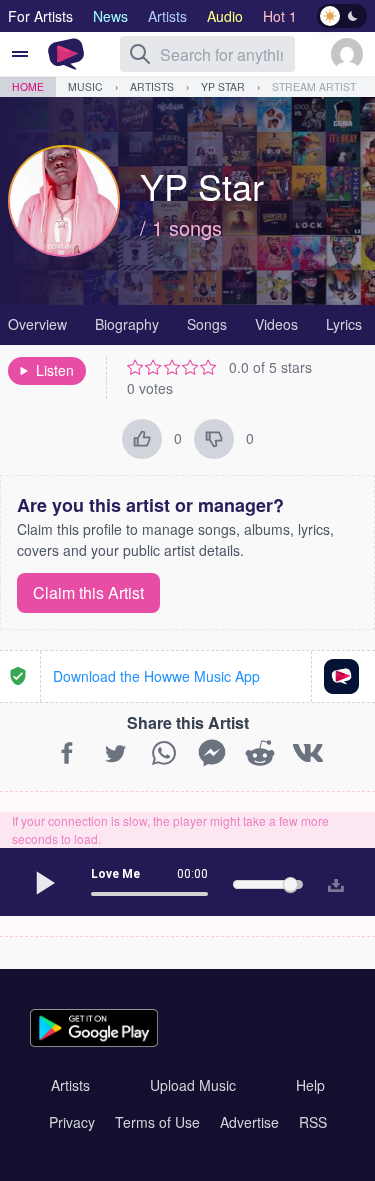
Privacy (72, 1122)
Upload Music (193, 1085)
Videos (276, 324)
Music (85, 86)
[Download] (331, 882)
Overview (37, 324)
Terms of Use (157, 1122)
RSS (313, 1122)
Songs (207, 324)
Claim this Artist (88, 592)
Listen (55, 370)
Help (310, 1085)
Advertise (249, 1122)
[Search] (140, 54)
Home (28, 86)
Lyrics (344, 324)
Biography (127, 324)
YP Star (223, 86)
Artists (152, 86)
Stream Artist (314, 86)
